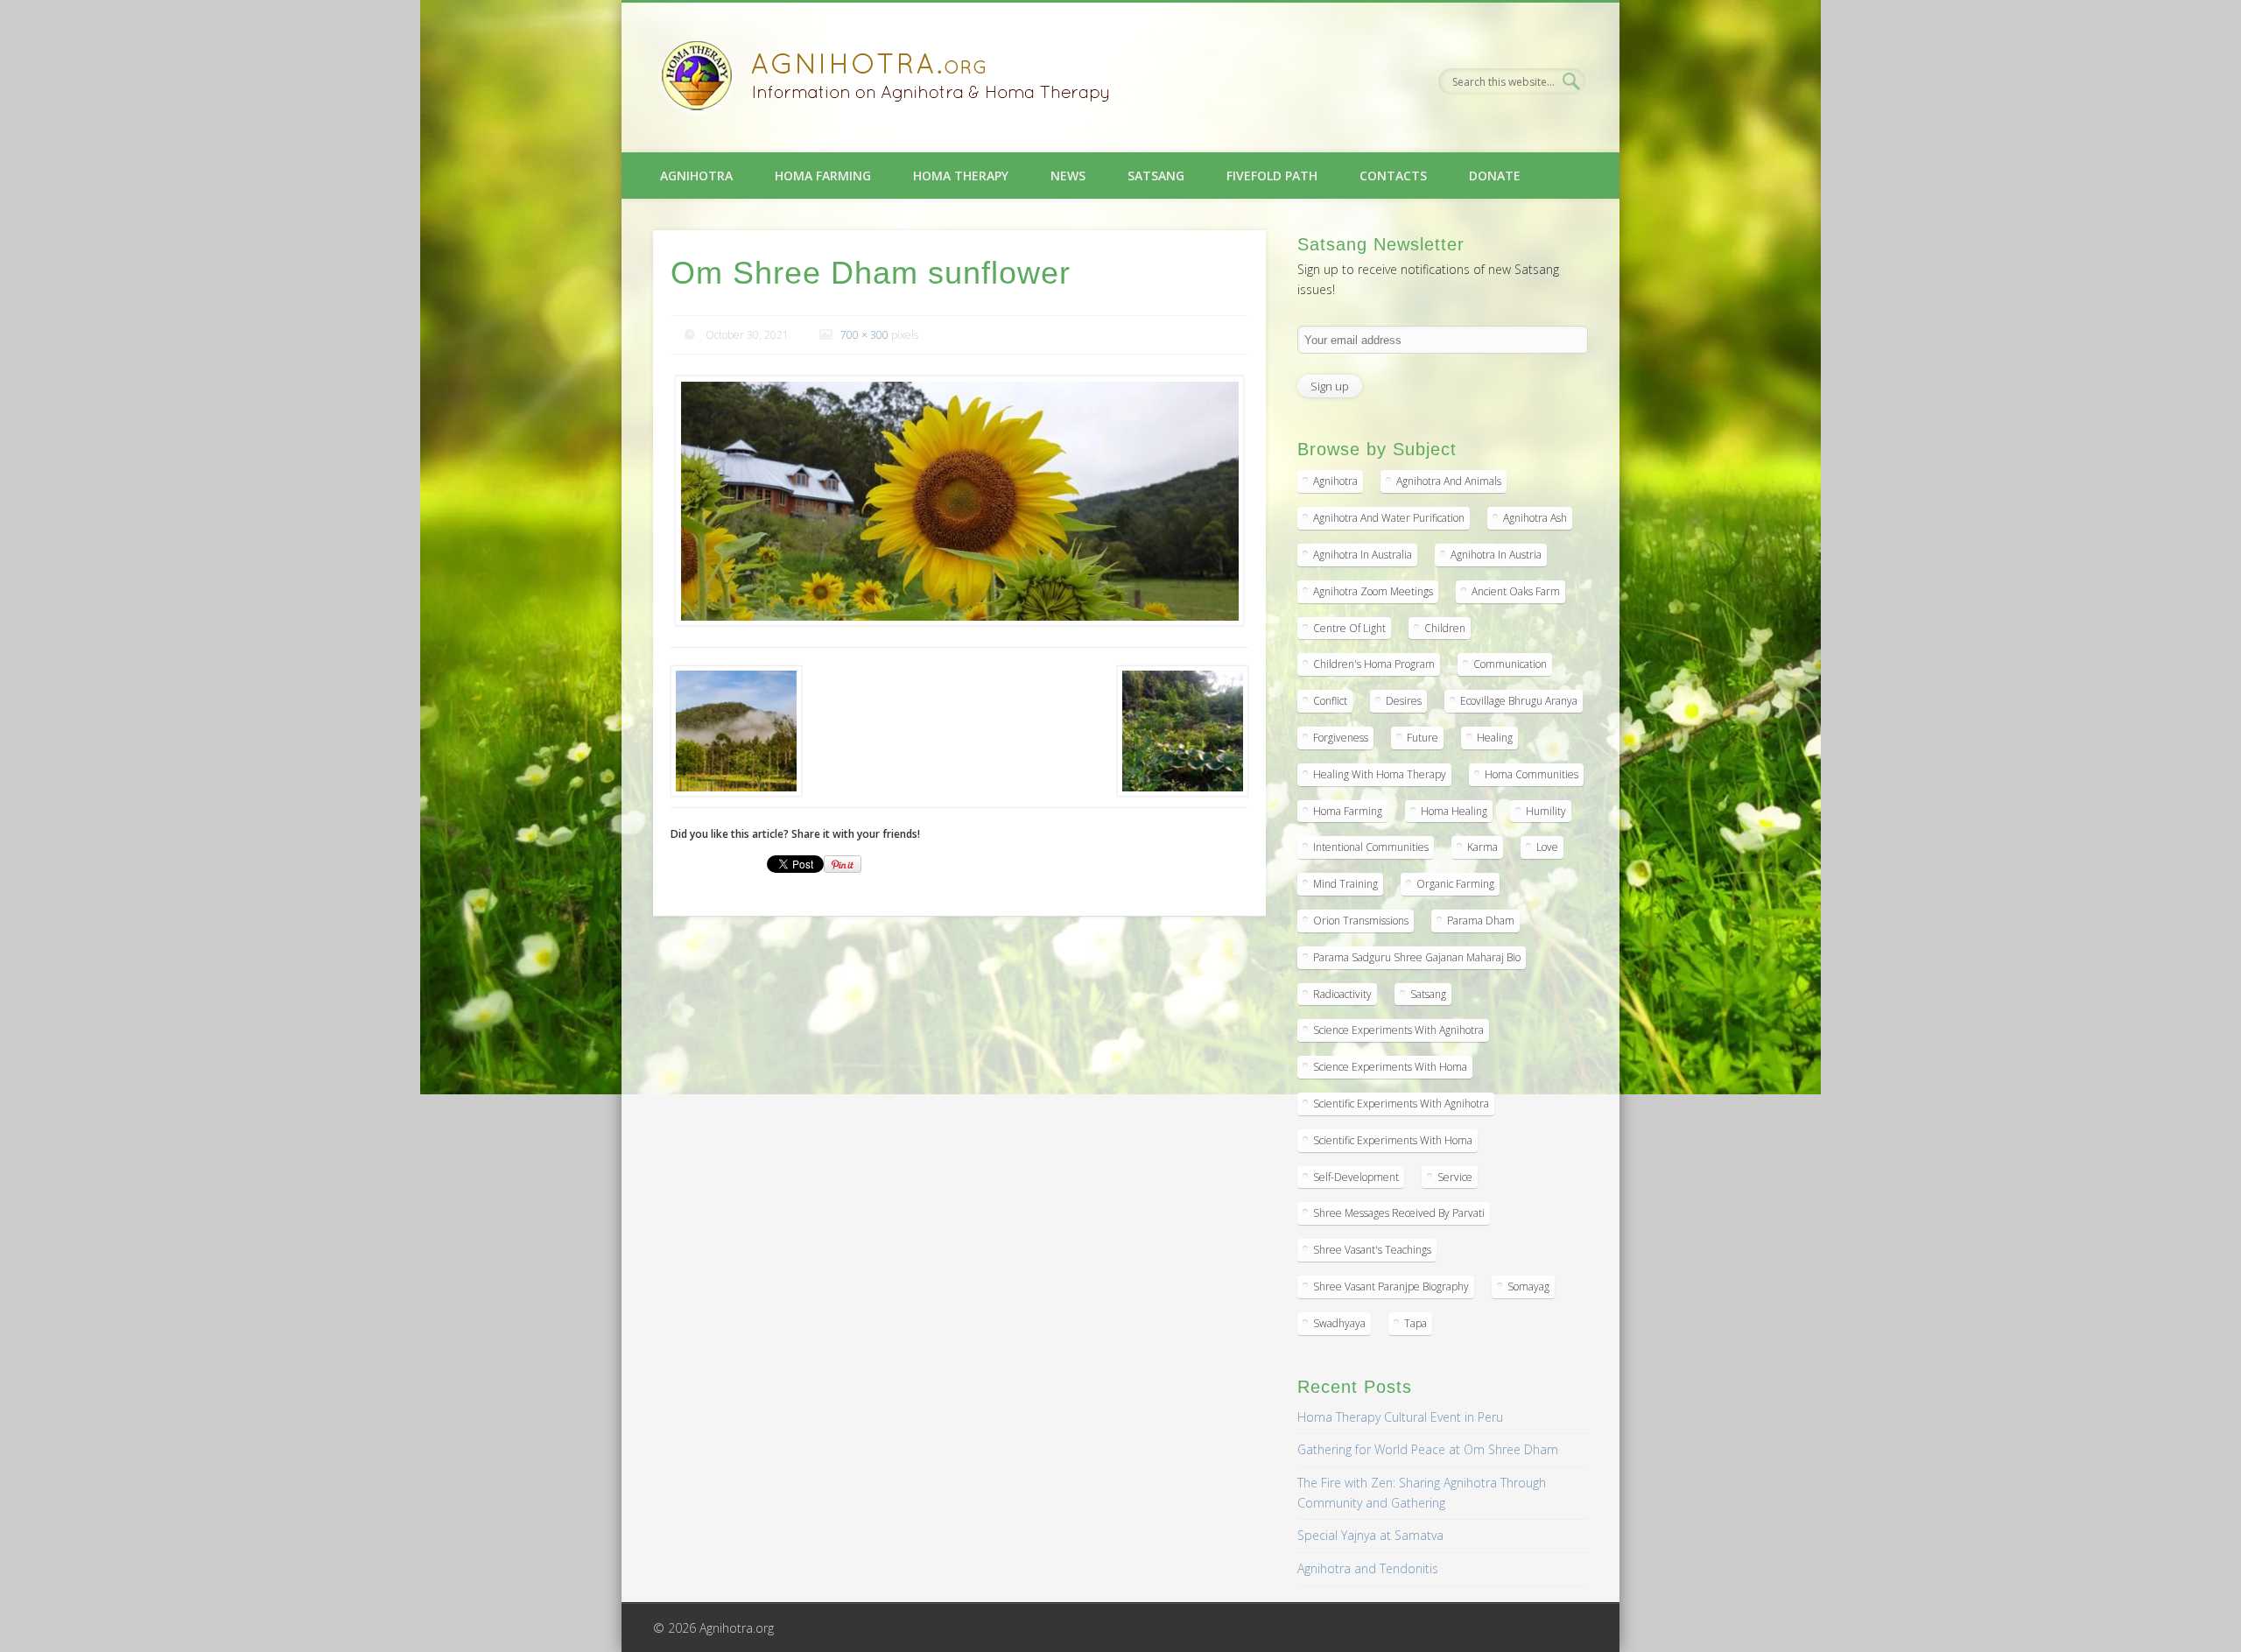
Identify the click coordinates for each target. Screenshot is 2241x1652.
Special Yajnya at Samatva (1370, 1535)
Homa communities (1531, 774)
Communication (1510, 664)
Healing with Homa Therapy (1380, 774)
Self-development (1356, 1177)
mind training (1345, 884)
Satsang (1156, 176)
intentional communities (1371, 847)
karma (1482, 847)
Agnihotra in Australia (1363, 555)
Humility (1546, 811)
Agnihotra (696, 176)
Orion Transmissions (1361, 921)
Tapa (1416, 1323)
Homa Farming (823, 176)
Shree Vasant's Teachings (1372, 1250)
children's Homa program (1374, 664)
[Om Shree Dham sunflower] (959, 501)
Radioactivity (1342, 994)
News (1068, 176)
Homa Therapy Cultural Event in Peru (1400, 1417)
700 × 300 (864, 335)
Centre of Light (1349, 628)
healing (1495, 738)
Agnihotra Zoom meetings (1373, 591)
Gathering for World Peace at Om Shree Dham (1428, 1449)
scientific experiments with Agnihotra (1401, 1104)
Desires (1404, 701)
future (1423, 738)
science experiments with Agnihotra (1398, 1030)
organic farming (1455, 884)
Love (1547, 847)
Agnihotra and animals (1449, 481)
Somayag (1528, 1286)
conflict (1330, 701)
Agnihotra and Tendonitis (1368, 1568)
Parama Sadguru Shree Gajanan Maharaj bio (1417, 957)
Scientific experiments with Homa (1393, 1140)
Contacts (1393, 176)
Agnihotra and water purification (1389, 518)
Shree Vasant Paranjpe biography (1391, 1286)
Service (1455, 1177)
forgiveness (1341, 738)
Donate (1495, 176)
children (1445, 628)
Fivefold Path (1272, 176)
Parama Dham (1481, 921)
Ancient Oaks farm (1516, 591)
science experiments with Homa (1390, 1067)
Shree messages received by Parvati (1399, 1213)
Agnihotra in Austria (1496, 555)
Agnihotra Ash (1535, 518)
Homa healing (1454, 811)
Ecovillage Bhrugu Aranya (1519, 701)
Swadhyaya (1339, 1323)
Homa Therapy (961, 176)
